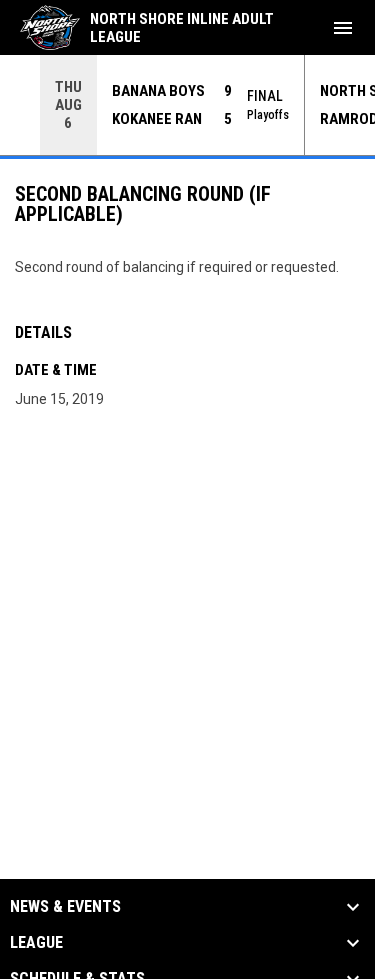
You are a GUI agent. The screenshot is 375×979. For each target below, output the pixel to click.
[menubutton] (343, 28)
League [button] (36, 943)
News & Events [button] (65, 907)
